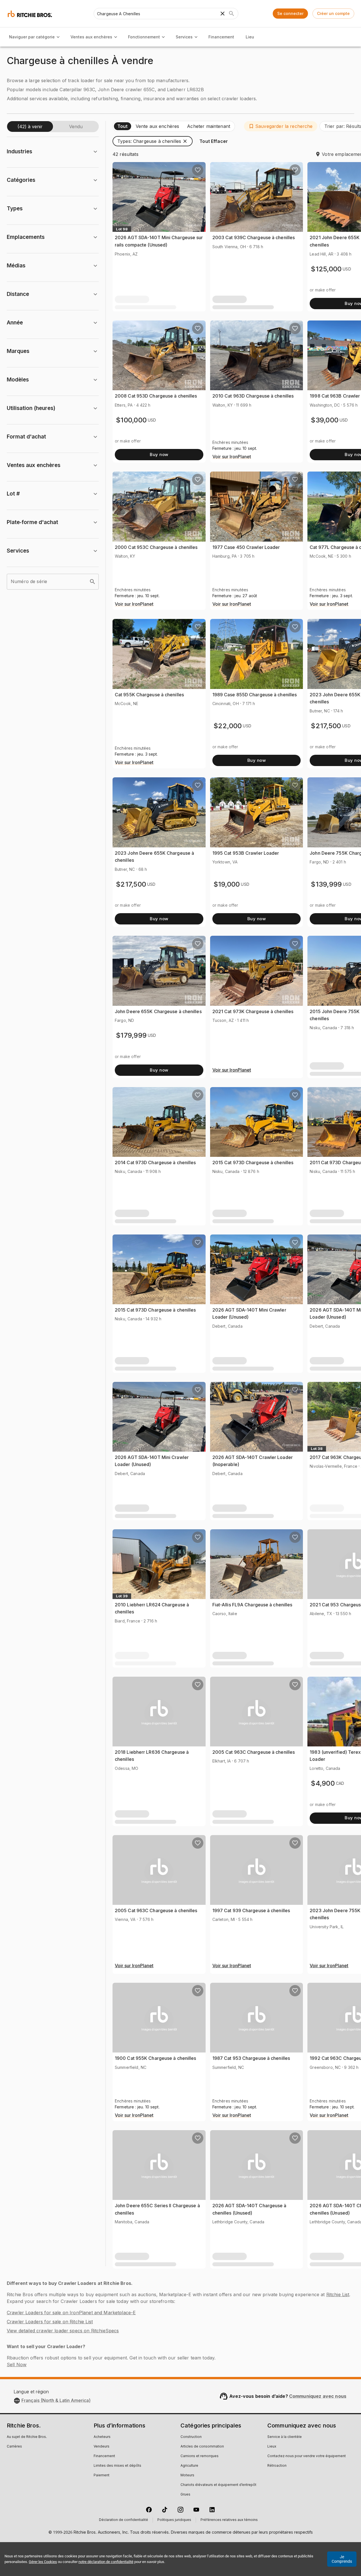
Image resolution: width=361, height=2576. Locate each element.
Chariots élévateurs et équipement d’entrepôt (218, 2485)
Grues (185, 2495)
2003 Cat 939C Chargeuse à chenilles (254, 237)
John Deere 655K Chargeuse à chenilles (158, 1011)
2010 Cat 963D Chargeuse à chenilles (253, 396)
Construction (191, 2437)
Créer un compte (333, 13)
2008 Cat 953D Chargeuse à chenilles (156, 396)
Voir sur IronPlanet (232, 457)
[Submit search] (232, 14)
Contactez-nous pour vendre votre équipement (307, 2456)
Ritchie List (338, 2294)
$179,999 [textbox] (131, 1035)
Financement (221, 37)
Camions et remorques (200, 2456)
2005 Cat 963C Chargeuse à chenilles (254, 1752)
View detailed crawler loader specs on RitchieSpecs (63, 2331)
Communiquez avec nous (318, 2396)
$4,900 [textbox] (323, 1783)
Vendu (76, 126)
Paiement (102, 2475)
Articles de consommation (202, 2447)
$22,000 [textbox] (228, 726)
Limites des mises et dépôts (117, 2466)
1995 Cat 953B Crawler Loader (246, 853)
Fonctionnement (144, 37)
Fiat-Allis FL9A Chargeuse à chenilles (252, 1605)
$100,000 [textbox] (131, 420)
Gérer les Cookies (43, 2562)
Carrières (14, 2447)
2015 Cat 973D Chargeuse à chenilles (253, 1162)
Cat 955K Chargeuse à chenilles (149, 695)
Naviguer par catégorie (32, 37)
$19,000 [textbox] (227, 884)
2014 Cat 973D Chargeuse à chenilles (155, 1162)
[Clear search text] (223, 14)
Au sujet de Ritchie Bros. (27, 2437)
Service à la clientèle (285, 2437)
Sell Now (17, 2365)
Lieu (250, 37)
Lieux (272, 2447)
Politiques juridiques (174, 2520)
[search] (93, 582)
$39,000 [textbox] (325, 420)
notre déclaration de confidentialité (106, 2562)
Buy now (159, 454)
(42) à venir (30, 126)
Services (184, 37)
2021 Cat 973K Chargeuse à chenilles (253, 1011)
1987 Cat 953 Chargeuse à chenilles (251, 2058)
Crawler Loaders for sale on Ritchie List (50, 2322)
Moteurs (187, 2475)
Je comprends (342, 2559)
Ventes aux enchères (91, 37)
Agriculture (189, 2466)
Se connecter (290, 13)
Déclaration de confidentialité (124, 2520)
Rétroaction (277, 2466)
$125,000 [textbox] (326, 269)
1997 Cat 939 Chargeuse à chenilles (251, 1910)
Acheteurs (102, 2437)
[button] (281, 126)
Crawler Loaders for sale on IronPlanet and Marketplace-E (71, 2313)
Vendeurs (102, 2447)
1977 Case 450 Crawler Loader (246, 547)
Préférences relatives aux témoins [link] (229, 2520)
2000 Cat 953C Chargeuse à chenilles (156, 547)
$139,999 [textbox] (326, 884)
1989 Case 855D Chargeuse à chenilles (255, 695)
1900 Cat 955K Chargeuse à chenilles (156, 2058)
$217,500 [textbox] (326, 726)
